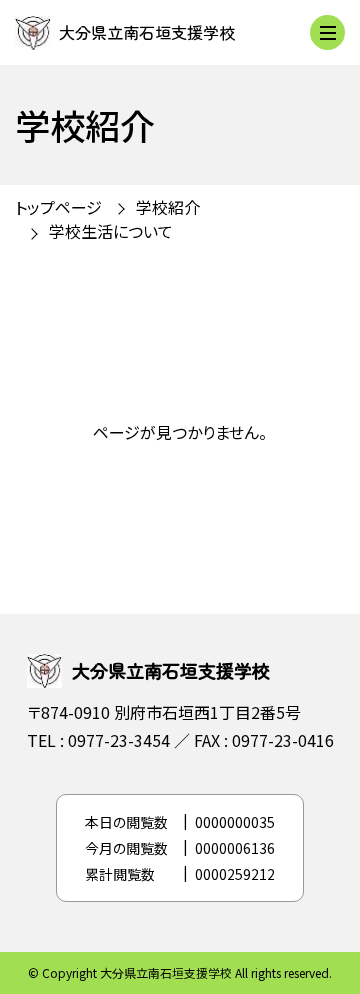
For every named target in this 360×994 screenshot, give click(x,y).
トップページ (58, 207)
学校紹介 (168, 207)
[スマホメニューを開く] (327, 32)
